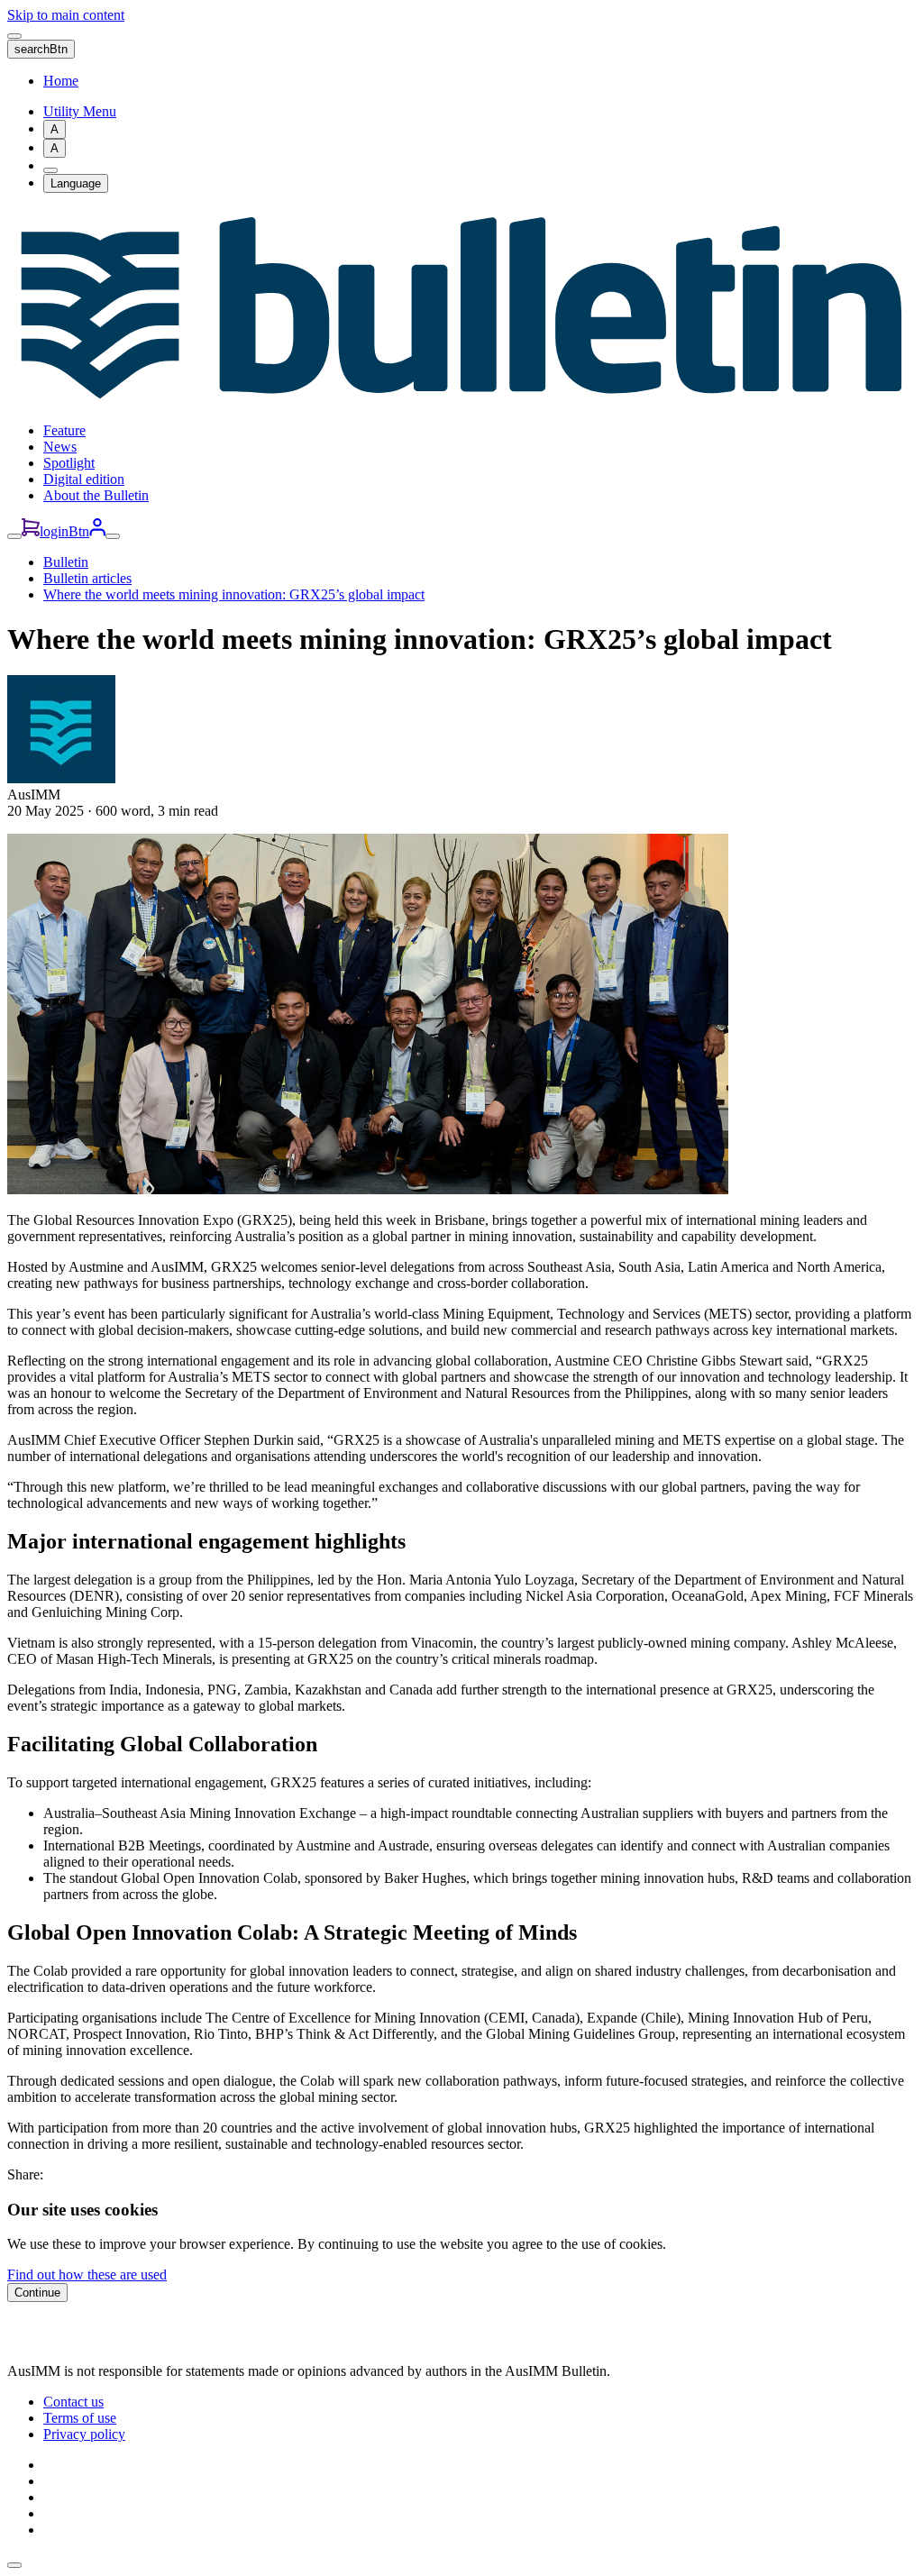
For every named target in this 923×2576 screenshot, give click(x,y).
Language (76, 183)
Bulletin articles (87, 578)
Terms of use (80, 2418)
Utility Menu (80, 111)
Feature (64, 430)
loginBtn (64, 531)
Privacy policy (84, 2434)
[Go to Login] (97, 531)
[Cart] (31, 531)
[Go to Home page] (461, 400)
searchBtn (41, 49)
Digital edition (84, 479)
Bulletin (66, 562)
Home (61, 81)
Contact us (73, 2402)
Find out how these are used (87, 2275)
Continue (37, 2293)
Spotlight (69, 463)
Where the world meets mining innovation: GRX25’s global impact (234, 594)
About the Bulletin (96, 495)
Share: (25, 2174)
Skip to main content (66, 15)
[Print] (50, 170)
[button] (14, 2565)
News (60, 447)
